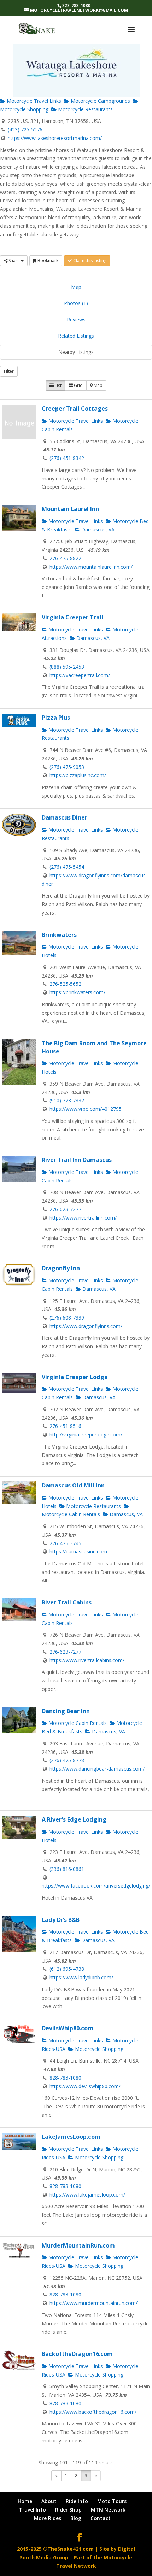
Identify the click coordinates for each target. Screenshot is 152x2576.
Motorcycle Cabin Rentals (77, 1723)
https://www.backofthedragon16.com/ (93, 2412)
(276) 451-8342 (67, 458)
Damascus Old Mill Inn (73, 1485)
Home (25, 2501)
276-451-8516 (65, 1426)
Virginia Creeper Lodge (75, 1377)
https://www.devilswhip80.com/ (85, 2086)
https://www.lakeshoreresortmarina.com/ (55, 138)
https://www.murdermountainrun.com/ (93, 2303)
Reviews (76, 319)
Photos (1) (76, 303)
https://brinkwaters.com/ (77, 992)
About (49, 2501)
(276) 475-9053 (67, 767)
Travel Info (32, 2510)
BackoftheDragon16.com (77, 2354)
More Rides (48, 2518)
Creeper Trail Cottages (75, 409)
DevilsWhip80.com (68, 2028)
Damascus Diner (65, 817)
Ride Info (77, 2501)
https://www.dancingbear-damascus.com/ (97, 1769)
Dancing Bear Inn (66, 1711)
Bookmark (47, 261)
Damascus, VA (97, 530)
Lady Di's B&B (61, 1920)
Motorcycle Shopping (98, 2049)
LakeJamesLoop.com (71, 2137)
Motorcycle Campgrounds (100, 101)
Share (14, 261)
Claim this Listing (89, 261)
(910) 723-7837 (67, 1100)
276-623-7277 (65, 1209)
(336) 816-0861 (67, 1869)
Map (76, 287)
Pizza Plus (56, 718)
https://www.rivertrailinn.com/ (83, 1218)
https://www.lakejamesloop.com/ (87, 2195)
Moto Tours (112, 2501)
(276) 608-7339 (67, 1318)
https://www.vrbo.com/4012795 (86, 1109)
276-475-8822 (65, 558)
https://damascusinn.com (78, 1551)
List (58, 385)
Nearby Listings (76, 352)
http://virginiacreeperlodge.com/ (86, 1435)
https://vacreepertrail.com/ (80, 675)
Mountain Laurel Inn (70, 509)
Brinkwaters (59, 935)
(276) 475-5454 (67, 867)
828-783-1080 (65, 2078)
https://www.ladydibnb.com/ (81, 1977)
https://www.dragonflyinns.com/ (86, 1326)
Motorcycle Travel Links (33, 101)
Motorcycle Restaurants (85, 109)
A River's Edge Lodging (74, 1819)
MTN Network (108, 2510)
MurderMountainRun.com (78, 2245)
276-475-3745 (65, 1543)
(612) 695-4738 (67, 1969)
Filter (9, 371)
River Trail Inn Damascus (77, 1160)
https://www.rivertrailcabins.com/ (87, 1660)
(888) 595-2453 (67, 667)
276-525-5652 (65, 984)
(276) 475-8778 (67, 1760)
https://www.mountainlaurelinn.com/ (91, 567)
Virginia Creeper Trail (72, 617)
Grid (78, 385)
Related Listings (76, 336)
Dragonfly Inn (61, 1268)
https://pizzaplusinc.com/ (78, 775)
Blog (76, 2518)
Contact (101, 2518)
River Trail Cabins (67, 1602)
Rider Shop (68, 2510)
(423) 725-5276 (25, 130)
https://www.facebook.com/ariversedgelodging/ (96, 1886)
